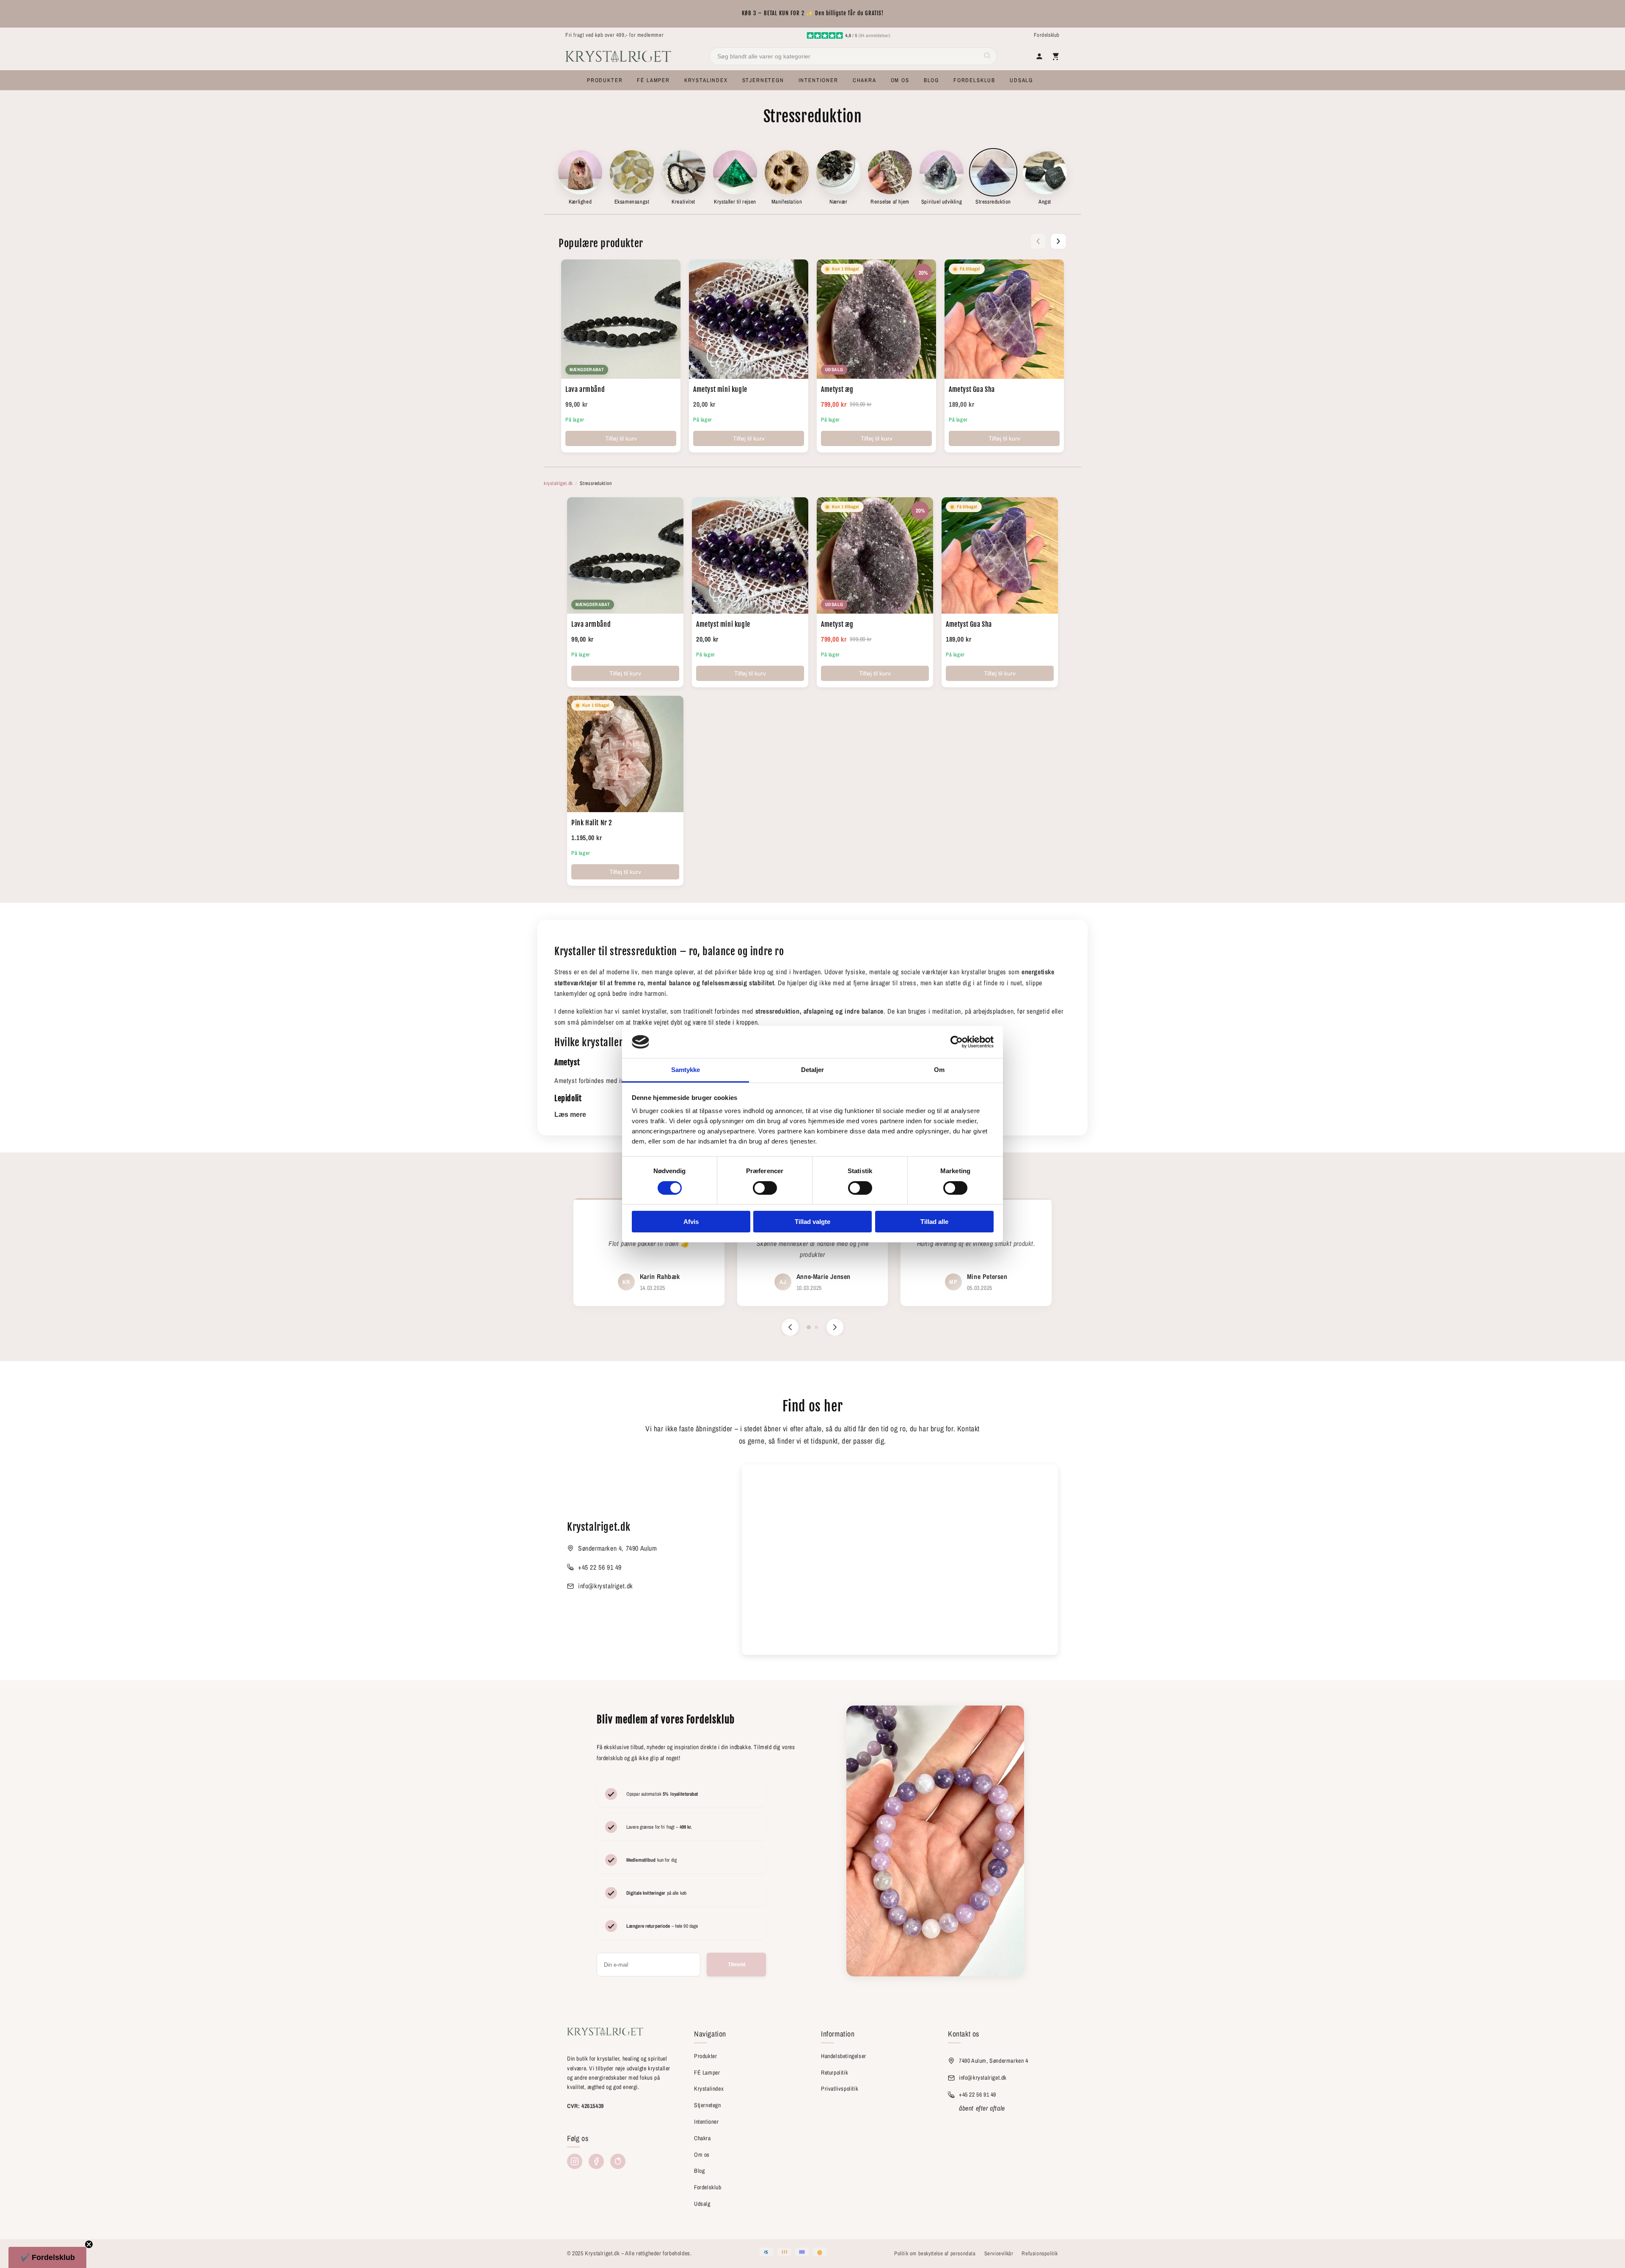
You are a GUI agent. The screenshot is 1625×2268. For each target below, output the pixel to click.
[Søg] (987, 56)
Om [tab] (939, 1070)
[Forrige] (1038, 241)
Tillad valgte (812, 1222)
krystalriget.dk (558, 483)
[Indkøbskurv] (1055, 56)
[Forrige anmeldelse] (790, 1327)
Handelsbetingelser (844, 2056)
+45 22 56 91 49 (600, 1567)
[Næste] (1058, 241)
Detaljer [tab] (813, 1070)
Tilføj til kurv (621, 438)
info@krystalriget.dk (606, 1586)
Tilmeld (737, 1965)
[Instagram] (575, 2161)
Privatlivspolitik (840, 2089)
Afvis (691, 1222)
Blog (699, 2171)
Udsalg (702, 2204)
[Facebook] (596, 2161)
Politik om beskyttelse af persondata (935, 2253)
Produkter (705, 2056)
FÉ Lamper (707, 2072)
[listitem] (580, 178)
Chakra (702, 2138)
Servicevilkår (999, 2253)
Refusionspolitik (1040, 2253)
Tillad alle (934, 1222)
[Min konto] (1039, 56)
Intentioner (706, 2122)
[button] (605, 80)
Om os (702, 2155)
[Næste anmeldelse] (835, 1327)
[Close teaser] (89, 2244)
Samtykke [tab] (686, 1070)
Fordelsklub (1047, 35)
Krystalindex (709, 2089)
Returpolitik (835, 2072)
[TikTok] (618, 2161)
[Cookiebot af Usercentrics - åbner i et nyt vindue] (957, 1042)
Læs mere (570, 1115)
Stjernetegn (708, 2105)
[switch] (765, 1188)
